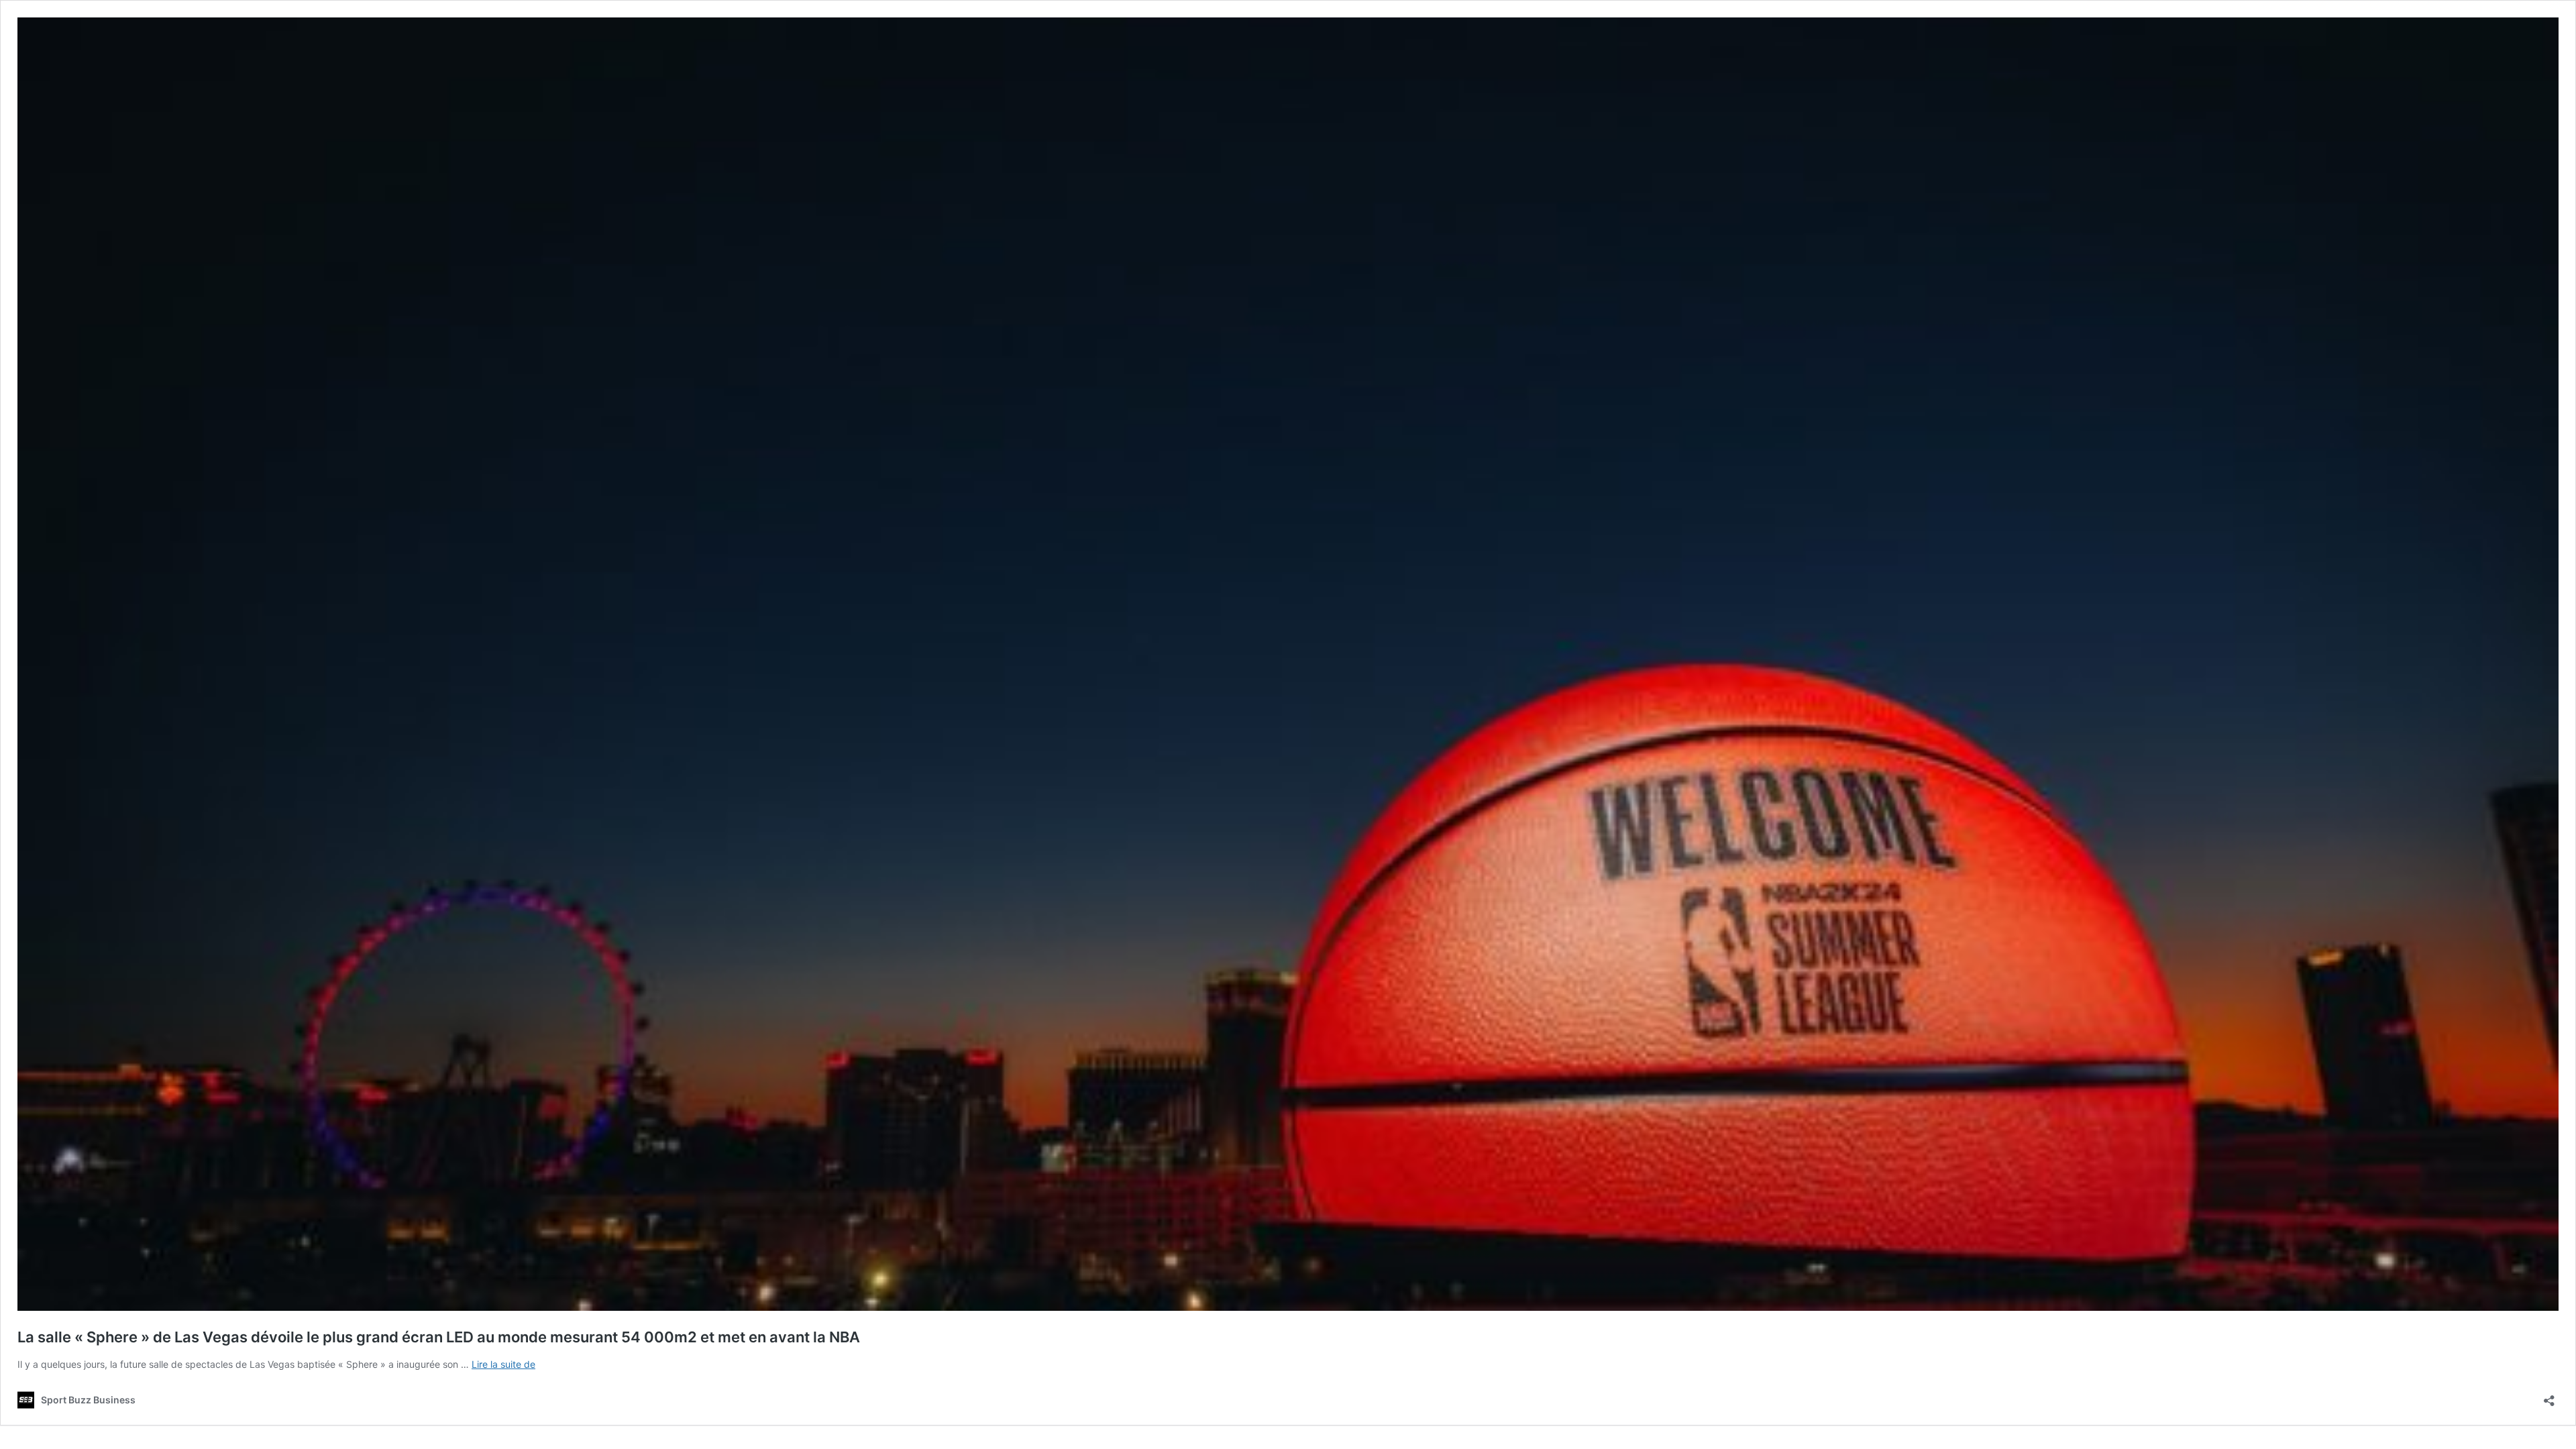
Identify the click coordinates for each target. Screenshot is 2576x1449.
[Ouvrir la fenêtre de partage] (2549, 1396)
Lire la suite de (503, 1364)
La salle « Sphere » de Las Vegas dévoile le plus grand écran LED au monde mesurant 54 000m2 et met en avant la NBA (439, 1337)
